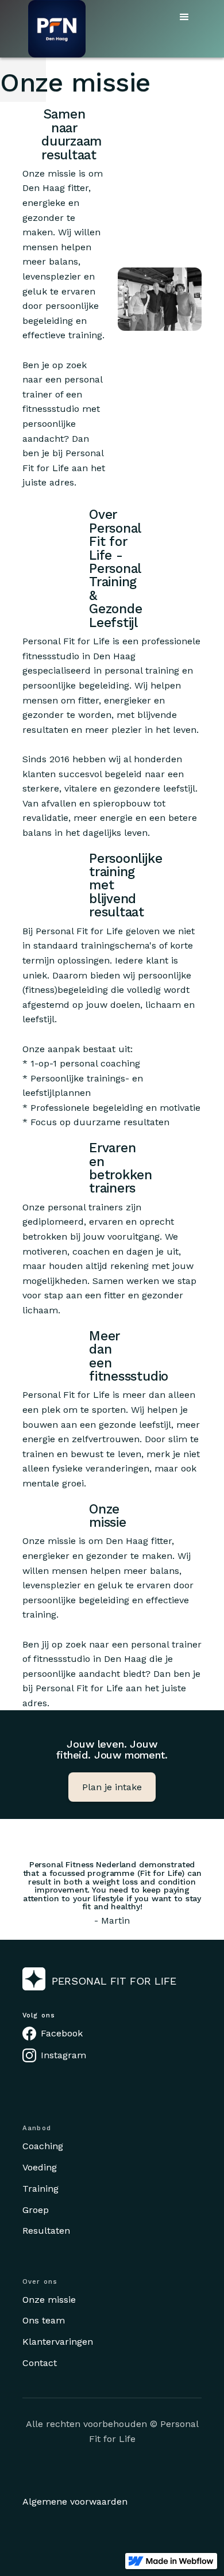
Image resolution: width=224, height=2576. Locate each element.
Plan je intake (112, 1787)
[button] (184, 17)
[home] (54, 29)
